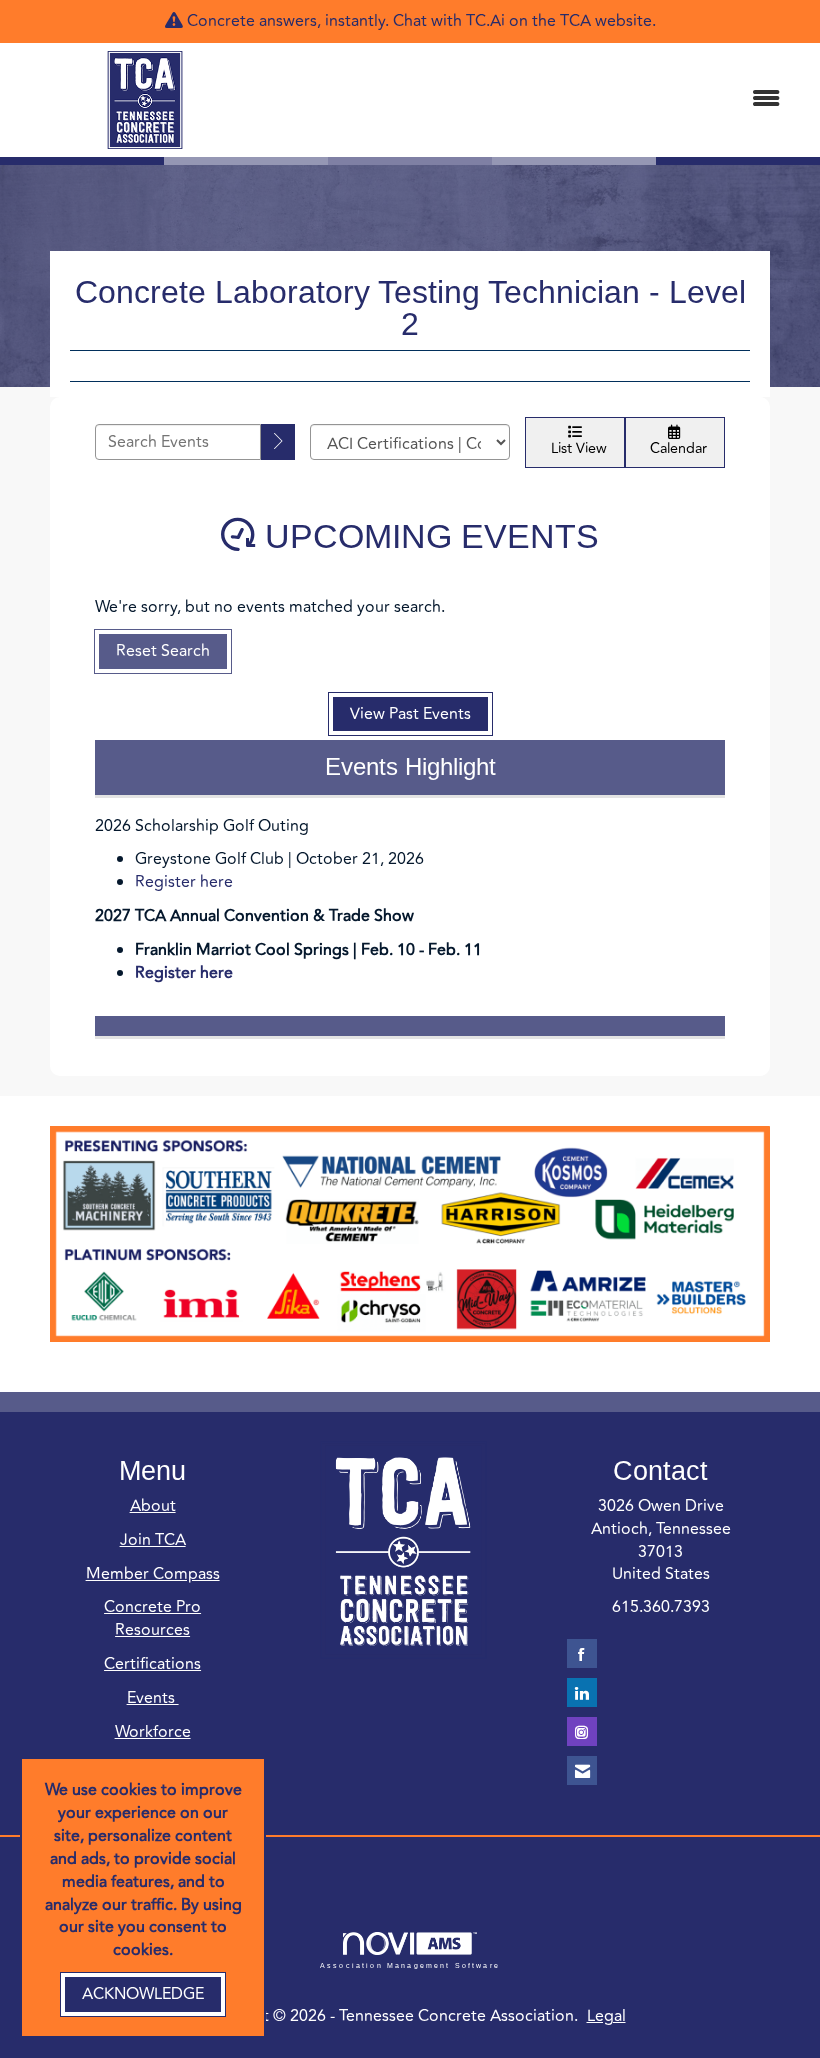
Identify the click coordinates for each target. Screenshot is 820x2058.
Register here (184, 882)
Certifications (152, 1664)
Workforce (153, 1732)
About (153, 1506)
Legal (606, 2016)
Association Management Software (410, 1965)
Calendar (674, 448)
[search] (278, 442)
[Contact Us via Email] (582, 1770)
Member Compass (153, 1574)
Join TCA (153, 1540)
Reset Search (163, 651)
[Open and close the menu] (537, 99)
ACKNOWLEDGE (143, 1994)
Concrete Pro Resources (152, 1618)
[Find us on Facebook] (582, 1653)
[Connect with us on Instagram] (582, 1731)
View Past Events (410, 714)
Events (153, 1698)
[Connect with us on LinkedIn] (582, 1692)
